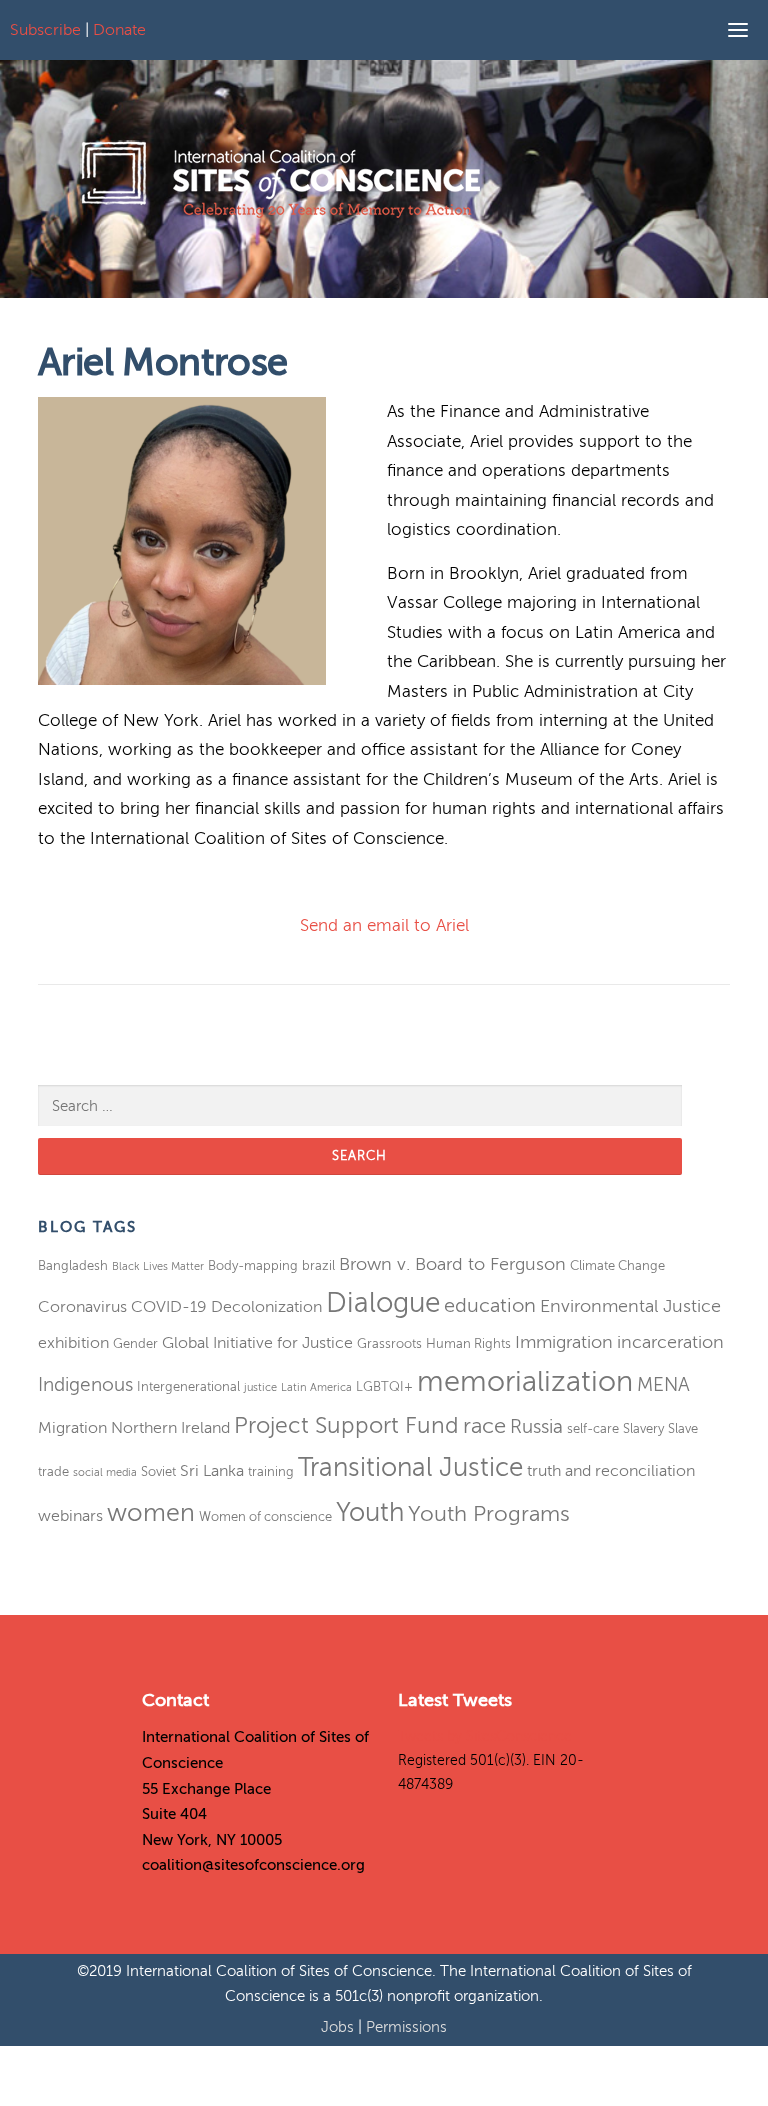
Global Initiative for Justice (257, 1343)
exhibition (73, 1343)
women (151, 1513)
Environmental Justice (630, 1306)
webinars (70, 1516)
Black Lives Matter (158, 1266)
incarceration (670, 1342)
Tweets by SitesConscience (485, 1736)
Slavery (643, 1428)
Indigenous (85, 1384)
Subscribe (45, 30)
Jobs (339, 2027)
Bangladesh (73, 1265)
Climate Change (617, 1265)
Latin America (316, 1387)
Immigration (564, 1342)
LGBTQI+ (384, 1386)
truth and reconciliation (611, 1471)
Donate (119, 30)
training (271, 1471)
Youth (370, 1512)
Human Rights (468, 1343)
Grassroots (389, 1343)
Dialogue (383, 1302)
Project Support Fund (346, 1425)
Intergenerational (188, 1386)
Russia (536, 1426)
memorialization (525, 1381)
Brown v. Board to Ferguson (452, 1264)
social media (105, 1472)
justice (260, 1387)
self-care (593, 1428)
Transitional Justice (410, 1467)
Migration (72, 1428)
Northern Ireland (170, 1428)
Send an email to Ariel (384, 925)
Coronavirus (82, 1307)
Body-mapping (253, 1265)
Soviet (158, 1471)
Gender (135, 1343)
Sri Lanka (212, 1471)
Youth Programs (489, 1514)
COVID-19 (169, 1307)
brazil (318, 1265)
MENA (663, 1384)
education (490, 1305)
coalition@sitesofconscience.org (253, 1865)
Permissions (406, 2027)
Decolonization (266, 1307)
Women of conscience (265, 1516)
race (484, 1426)
